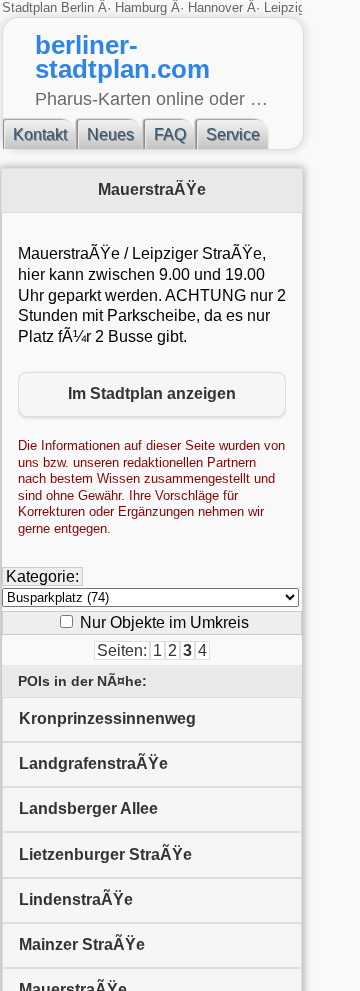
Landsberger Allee (88, 808)
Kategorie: (42, 576)
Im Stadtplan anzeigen (152, 393)
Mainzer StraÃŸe (82, 944)
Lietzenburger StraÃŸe (105, 854)
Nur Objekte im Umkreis (162, 622)
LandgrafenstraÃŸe (93, 763)
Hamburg (141, 7)
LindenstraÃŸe (76, 899)
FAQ (170, 134)
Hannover (215, 7)
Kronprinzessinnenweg (107, 718)
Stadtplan (31, 7)
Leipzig (284, 7)
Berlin (79, 7)
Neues (110, 134)
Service (233, 134)
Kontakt (40, 134)
